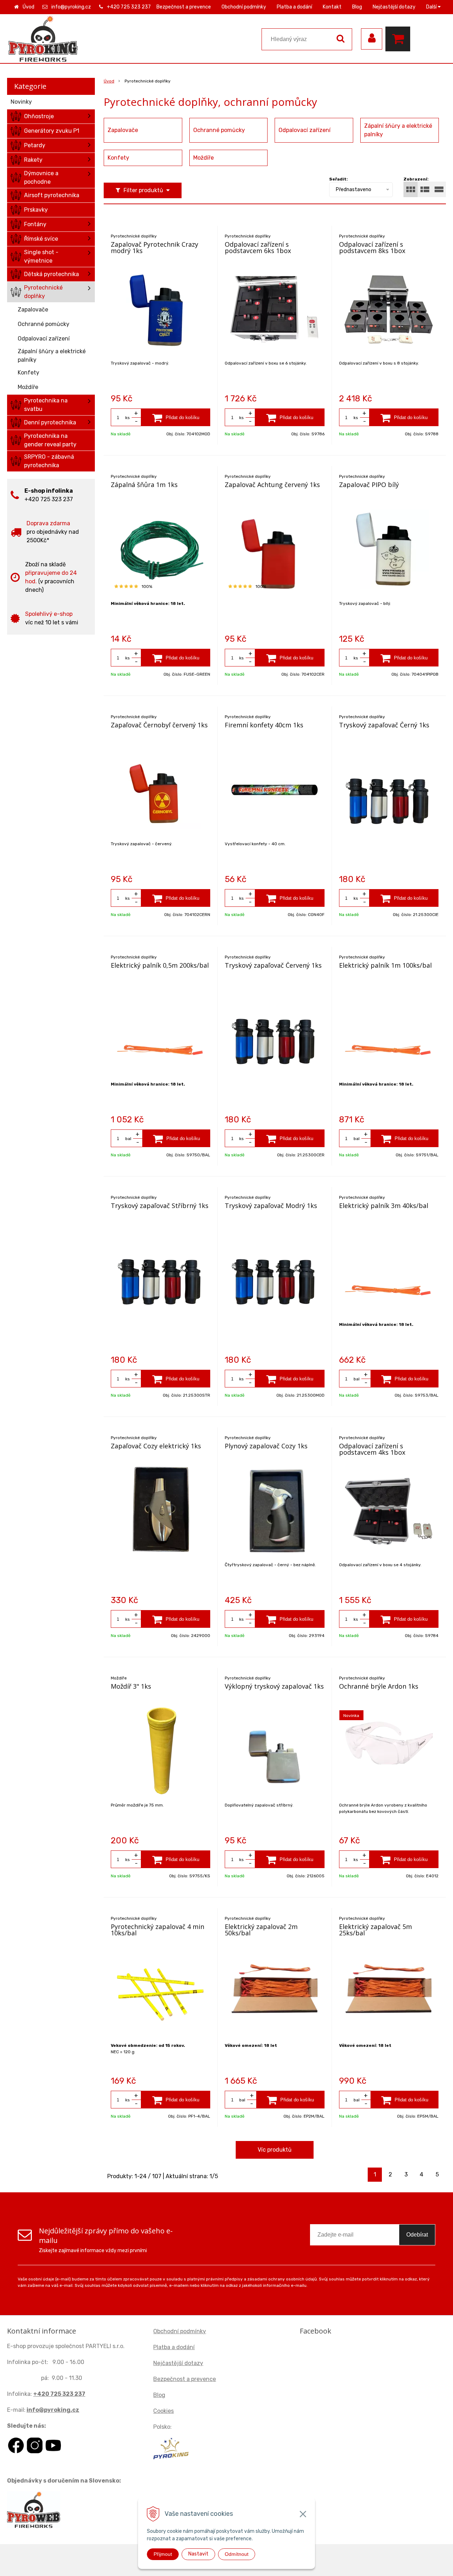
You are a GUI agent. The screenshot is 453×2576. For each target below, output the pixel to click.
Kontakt (332, 7)
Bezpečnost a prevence (184, 7)
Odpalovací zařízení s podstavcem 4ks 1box (372, 1449)
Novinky (21, 102)
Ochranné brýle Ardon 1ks (379, 1686)
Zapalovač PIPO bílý (369, 485)
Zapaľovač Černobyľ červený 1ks (159, 725)
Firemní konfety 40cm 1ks (264, 725)
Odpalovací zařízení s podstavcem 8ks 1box (372, 247)
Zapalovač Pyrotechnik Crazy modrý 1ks (154, 247)
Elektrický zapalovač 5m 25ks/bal (375, 1930)
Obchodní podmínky (244, 7)
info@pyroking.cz (71, 7)
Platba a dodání (294, 7)
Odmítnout (237, 2554)
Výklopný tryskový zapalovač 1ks (274, 1686)
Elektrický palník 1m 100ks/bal (385, 965)
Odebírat (417, 2235)
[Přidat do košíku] (176, 417)
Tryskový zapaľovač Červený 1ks (273, 965)
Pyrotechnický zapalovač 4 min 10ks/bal (157, 1930)
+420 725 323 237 (129, 7)
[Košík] (400, 39)
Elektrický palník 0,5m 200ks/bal (160, 965)
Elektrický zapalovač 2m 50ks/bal (261, 1930)
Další (432, 7)
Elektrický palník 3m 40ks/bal (384, 1206)
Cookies (164, 2411)
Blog (357, 7)
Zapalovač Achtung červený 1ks (272, 485)
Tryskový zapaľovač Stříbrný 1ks (160, 1206)
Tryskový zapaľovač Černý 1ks (384, 725)
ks (128, 418)
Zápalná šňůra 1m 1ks (144, 485)
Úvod (28, 7)
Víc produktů (275, 2150)
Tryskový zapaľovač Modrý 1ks (271, 1206)
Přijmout (163, 2554)
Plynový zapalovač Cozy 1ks (266, 1446)
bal (128, 1139)
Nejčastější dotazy (394, 7)
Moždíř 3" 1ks (131, 1686)
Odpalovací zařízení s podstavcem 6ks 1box (258, 247)
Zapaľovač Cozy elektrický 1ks (156, 1446)
